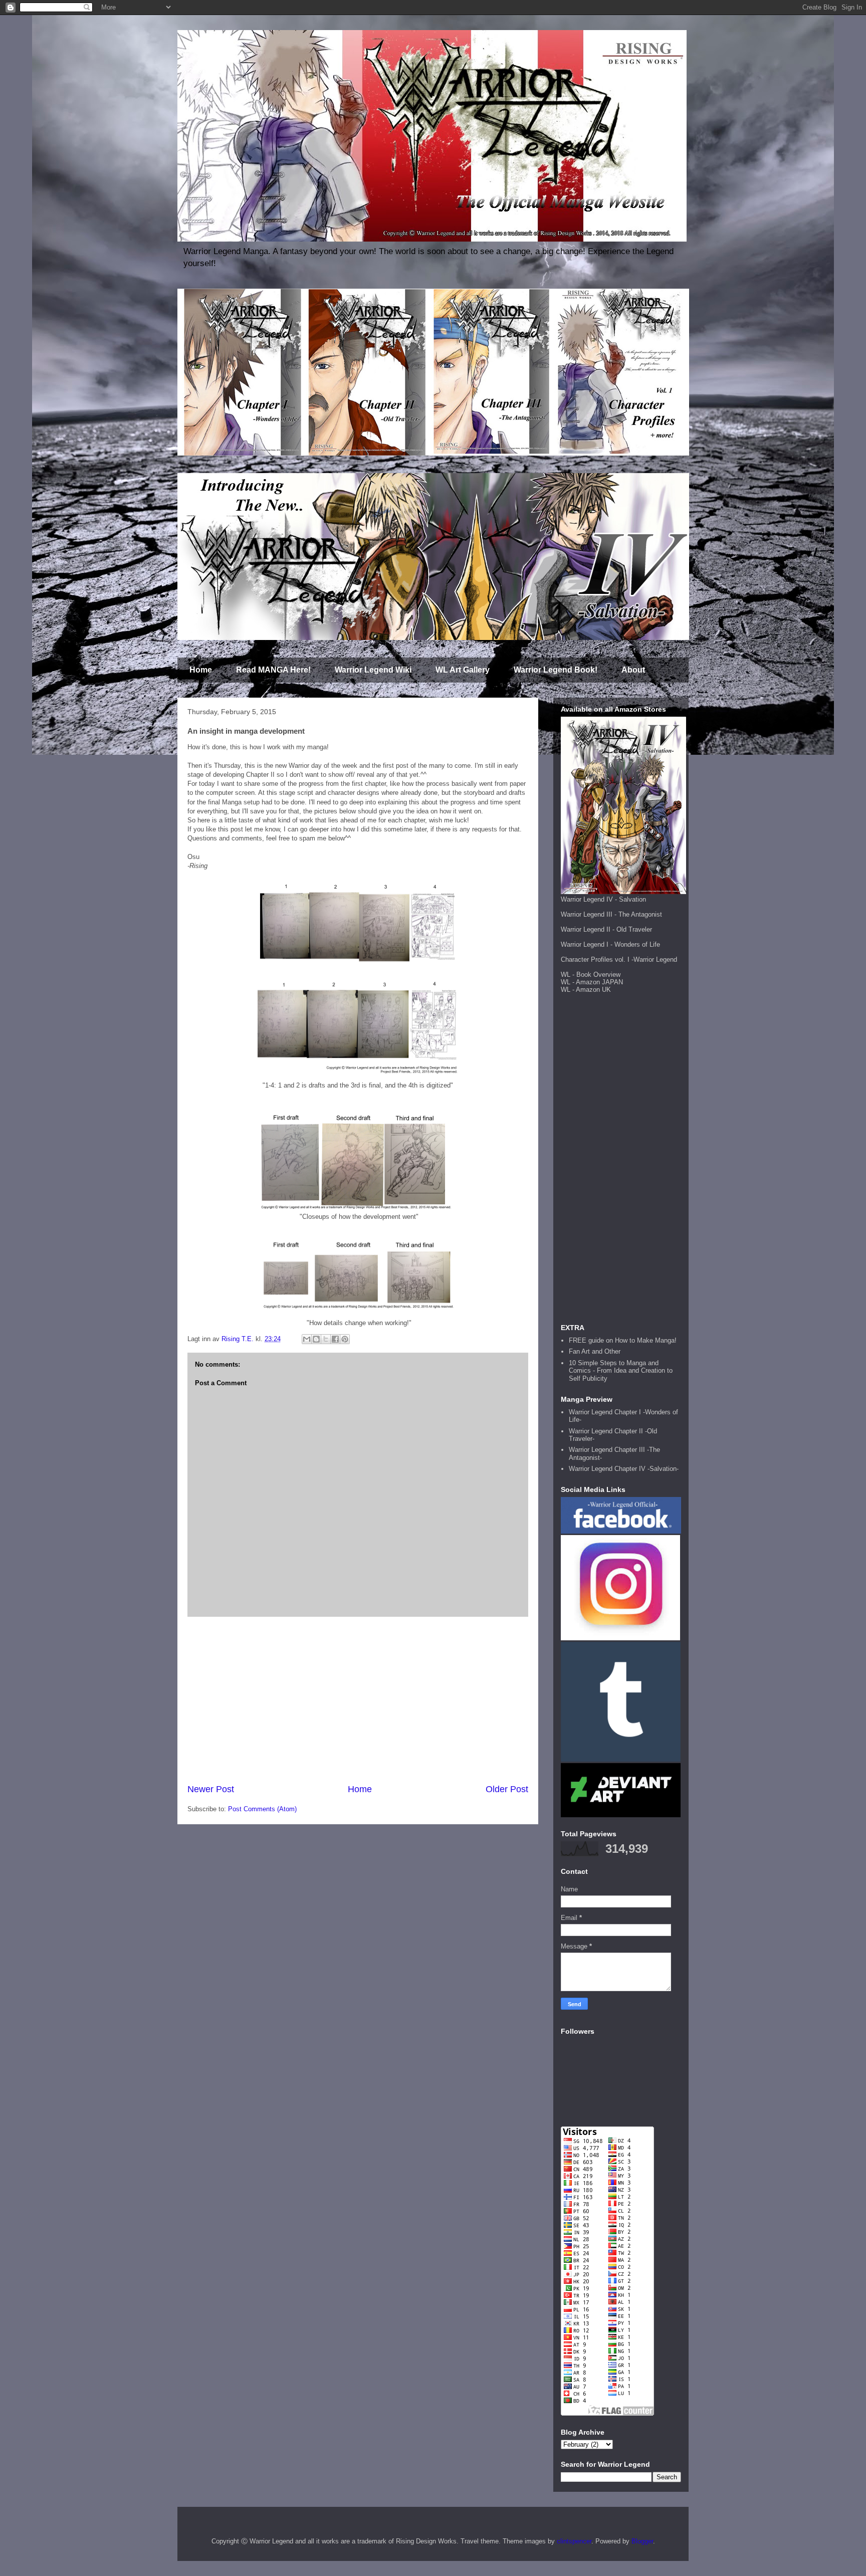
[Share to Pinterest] (345, 1339)
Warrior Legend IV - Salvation (603, 899)
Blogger (642, 2541)
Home (201, 670)
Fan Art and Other (595, 1351)
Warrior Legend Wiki (373, 670)
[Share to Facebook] (335, 1339)
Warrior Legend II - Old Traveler (606, 929)
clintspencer (574, 2541)
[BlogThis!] (316, 1339)
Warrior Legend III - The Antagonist (611, 914)
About (633, 670)
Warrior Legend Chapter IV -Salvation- (624, 1469)
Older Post (507, 1789)
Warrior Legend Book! (556, 670)
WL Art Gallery (463, 670)
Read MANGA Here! (273, 670)
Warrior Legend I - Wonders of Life (610, 944)
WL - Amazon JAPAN (592, 982)
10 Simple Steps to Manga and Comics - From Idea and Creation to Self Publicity (621, 1371)
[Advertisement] (358, 1700)
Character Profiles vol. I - (597, 959)
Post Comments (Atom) (262, 1809)
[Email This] (307, 1339)
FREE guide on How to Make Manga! (623, 1340)
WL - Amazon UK (586, 990)
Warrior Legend (655, 959)
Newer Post (211, 1789)
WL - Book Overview (591, 975)
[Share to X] (326, 1339)
